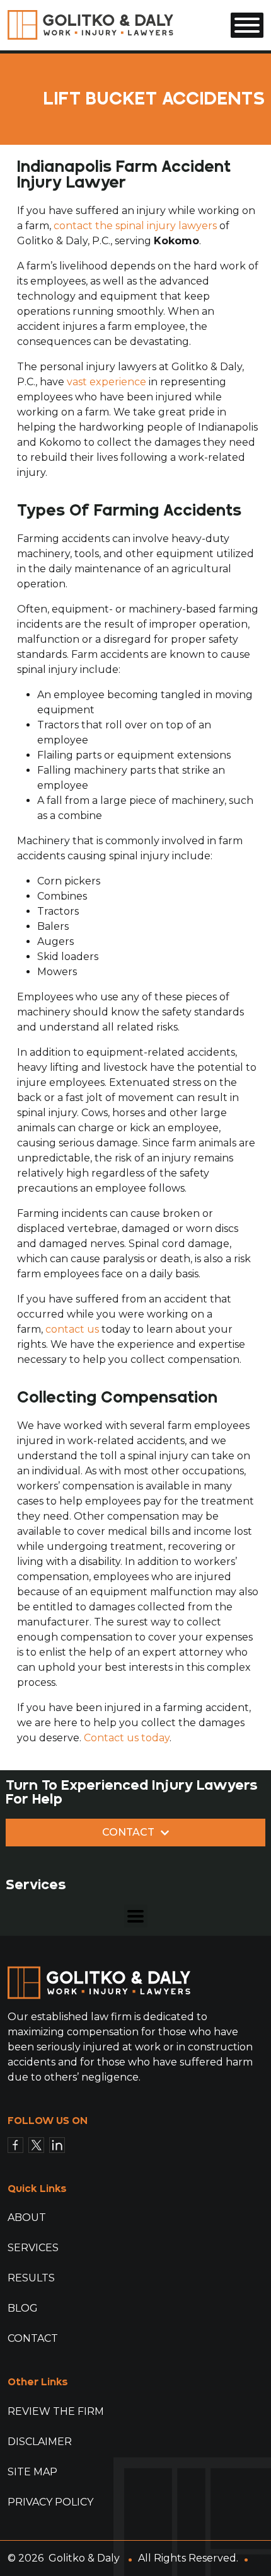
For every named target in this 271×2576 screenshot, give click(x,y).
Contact (33, 2338)
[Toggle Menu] (247, 25)
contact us (72, 1329)
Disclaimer (40, 2442)
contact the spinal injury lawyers (135, 226)
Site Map (32, 2472)
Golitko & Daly (84, 2558)
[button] (136, 1916)
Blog (23, 2308)
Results (31, 2278)
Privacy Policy (50, 2502)
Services (33, 2248)
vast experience (107, 382)
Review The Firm (56, 2411)
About (27, 2217)
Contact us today (127, 1738)
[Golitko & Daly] (90, 24)
